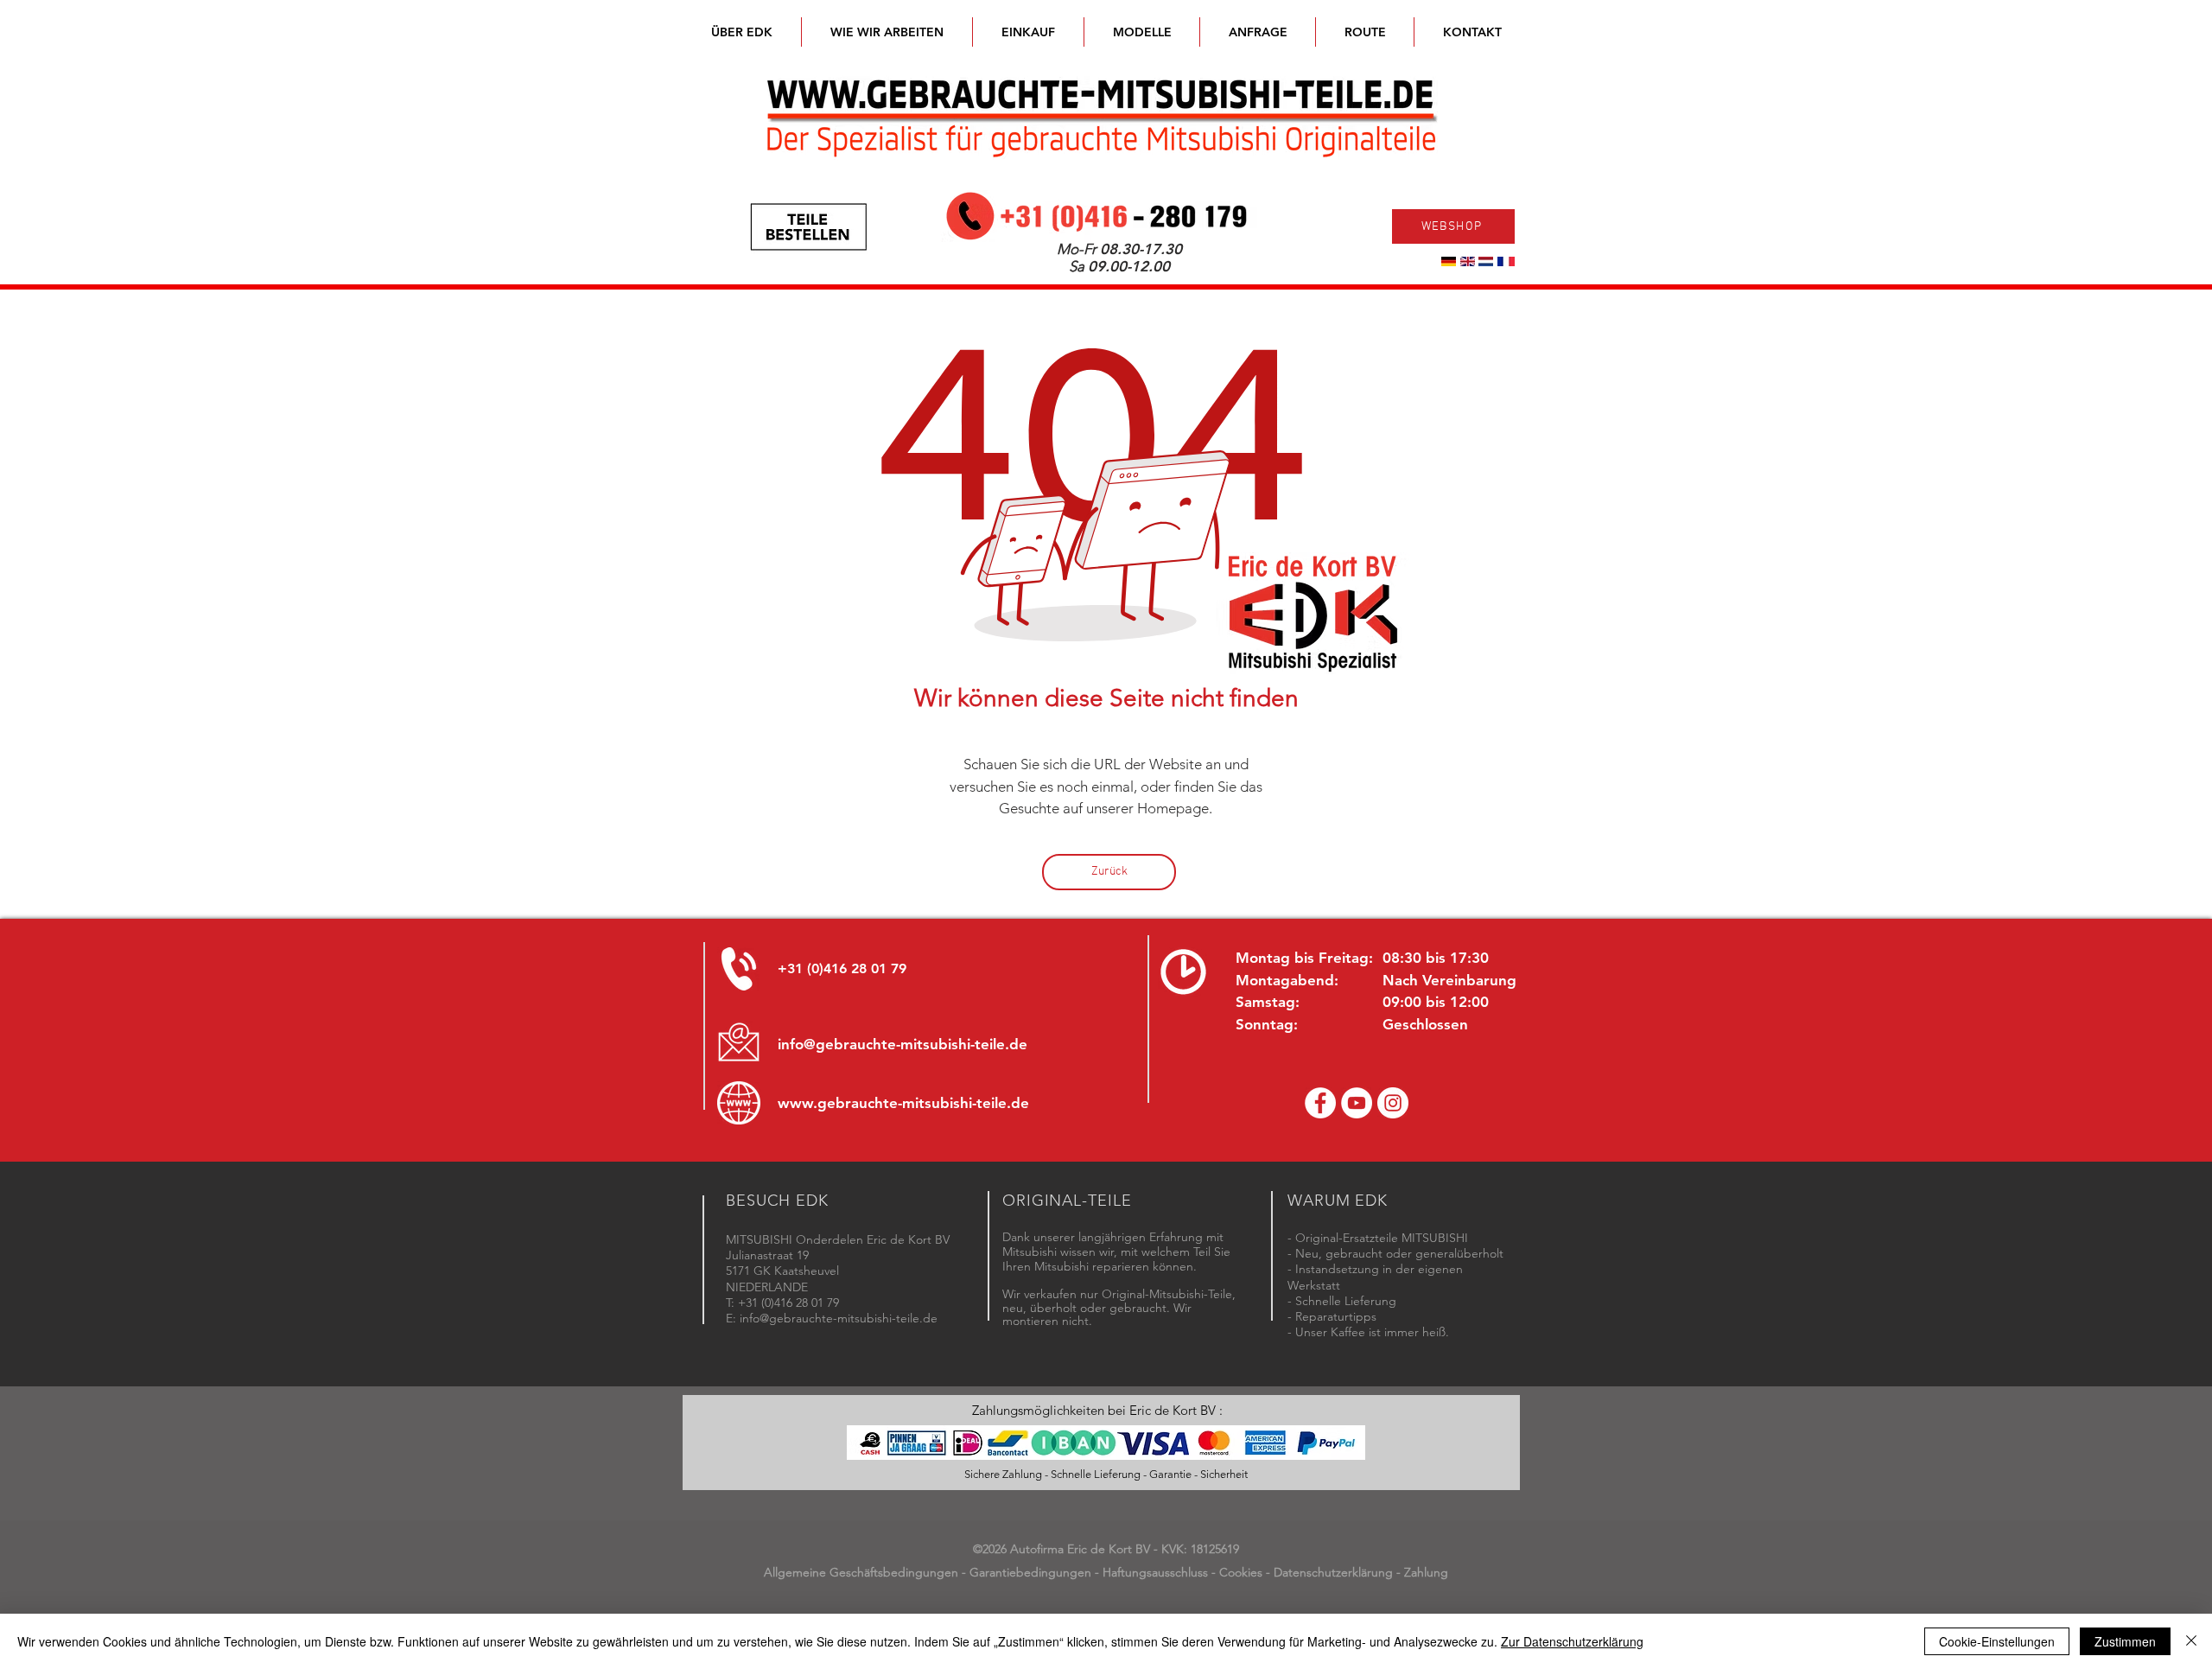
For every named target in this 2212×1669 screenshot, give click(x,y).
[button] (1142, 32)
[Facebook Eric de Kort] (1320, 1103)
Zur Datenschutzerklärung (1572, 1641)
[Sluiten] (2191, 1641)
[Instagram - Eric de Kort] (1393, 1103)
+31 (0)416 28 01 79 (842, 968)
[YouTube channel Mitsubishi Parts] (1357, 1103)
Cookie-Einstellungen (1997, 1641)
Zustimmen (2125, 1641)
